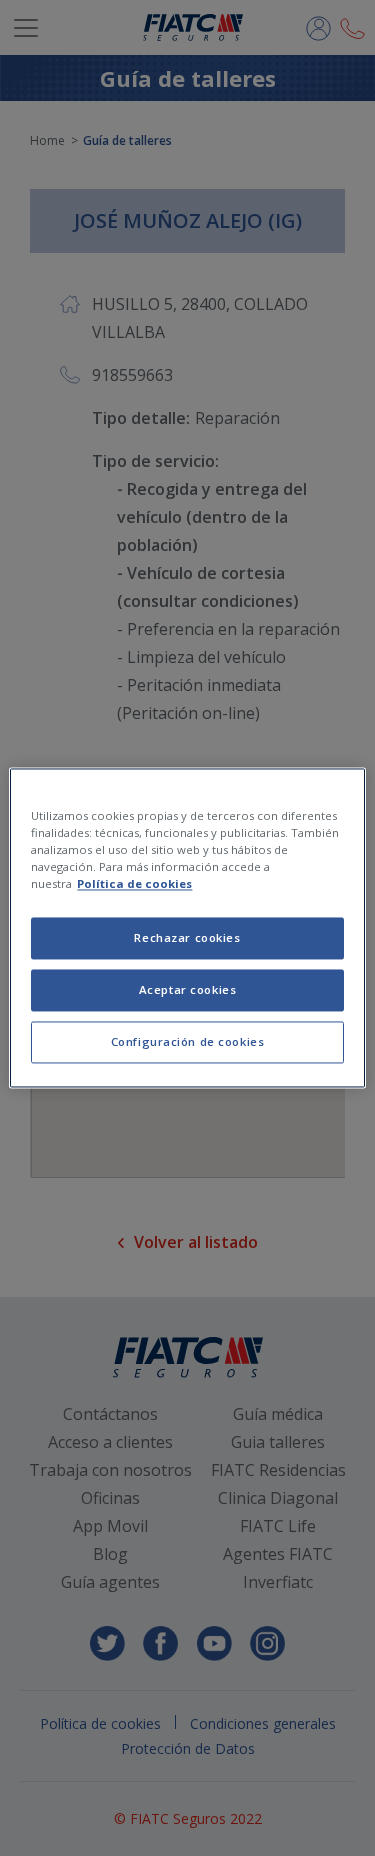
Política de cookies (134, 884)
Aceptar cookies (188, 990)
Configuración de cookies (188, 1042)
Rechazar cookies (187, 938)
